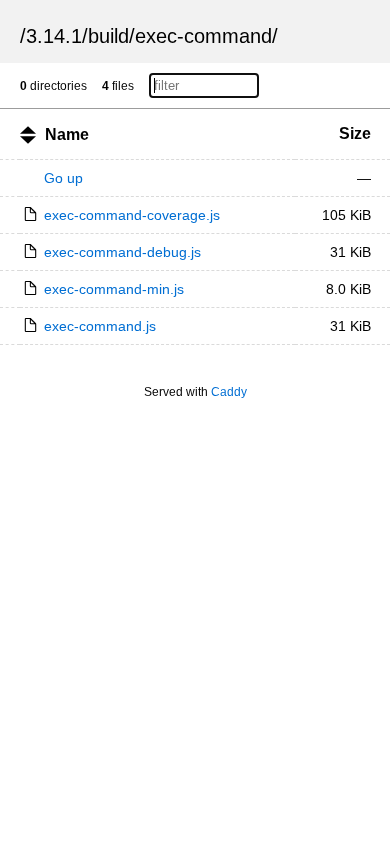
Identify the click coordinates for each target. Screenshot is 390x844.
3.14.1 (54, 36)
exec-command (203, 36)
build (108, 36)
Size (355, 133)
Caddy (229, 392)
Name (67, 134)
